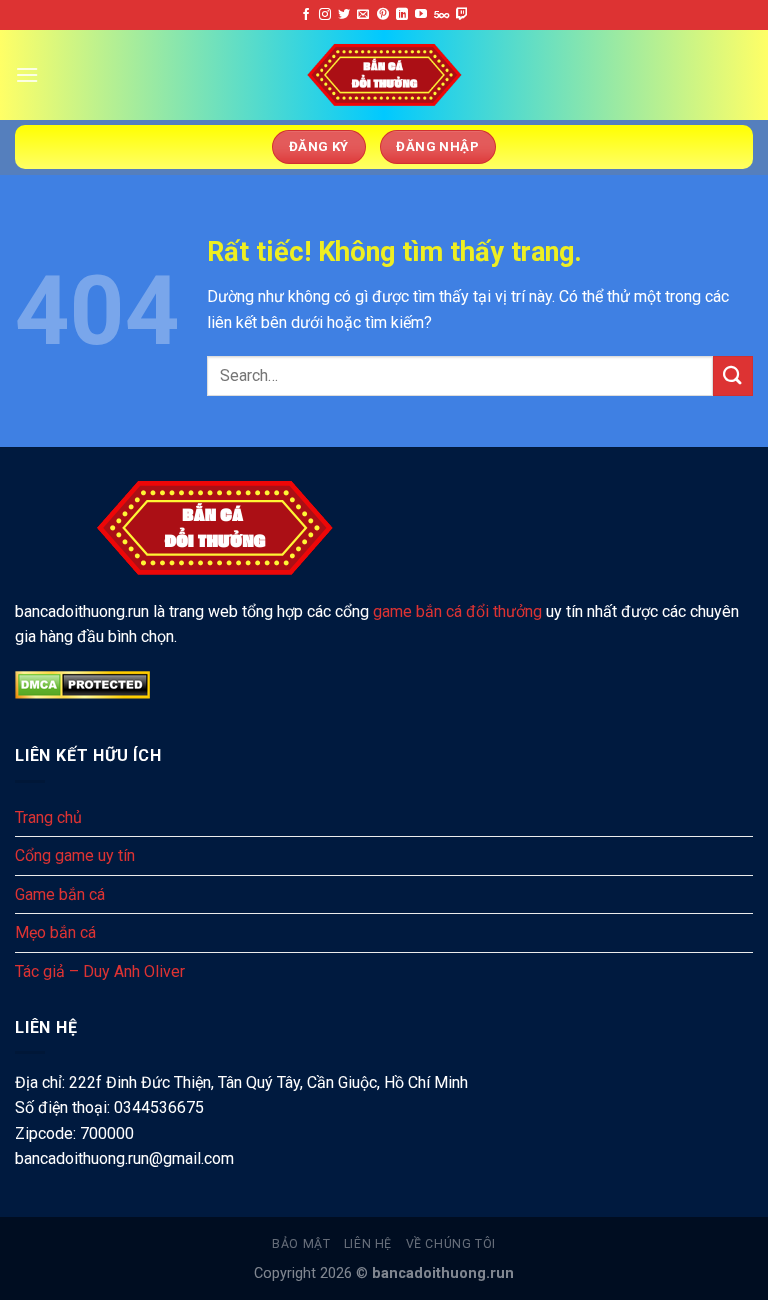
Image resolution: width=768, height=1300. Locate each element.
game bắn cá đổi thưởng (457, 611)
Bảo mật (301, 1244)
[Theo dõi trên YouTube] (421, 15)
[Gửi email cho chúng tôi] (363, 15)
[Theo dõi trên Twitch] (462, 15)
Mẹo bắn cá (55, 932)
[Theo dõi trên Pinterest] (383, 15)
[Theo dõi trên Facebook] (306, 15)
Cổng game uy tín (75, 855)
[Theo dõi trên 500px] (441, 15)
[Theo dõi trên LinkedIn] (402, 15)
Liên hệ (368, 1244)
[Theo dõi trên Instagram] (325, 15)
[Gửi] (733, 375)
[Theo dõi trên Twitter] (344, 15)
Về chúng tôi (451, 1244)
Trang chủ (48, 817)
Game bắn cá (60, 894)
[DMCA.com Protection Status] (82, 683)
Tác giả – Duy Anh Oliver (100, 971)
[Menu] (27, 74)
